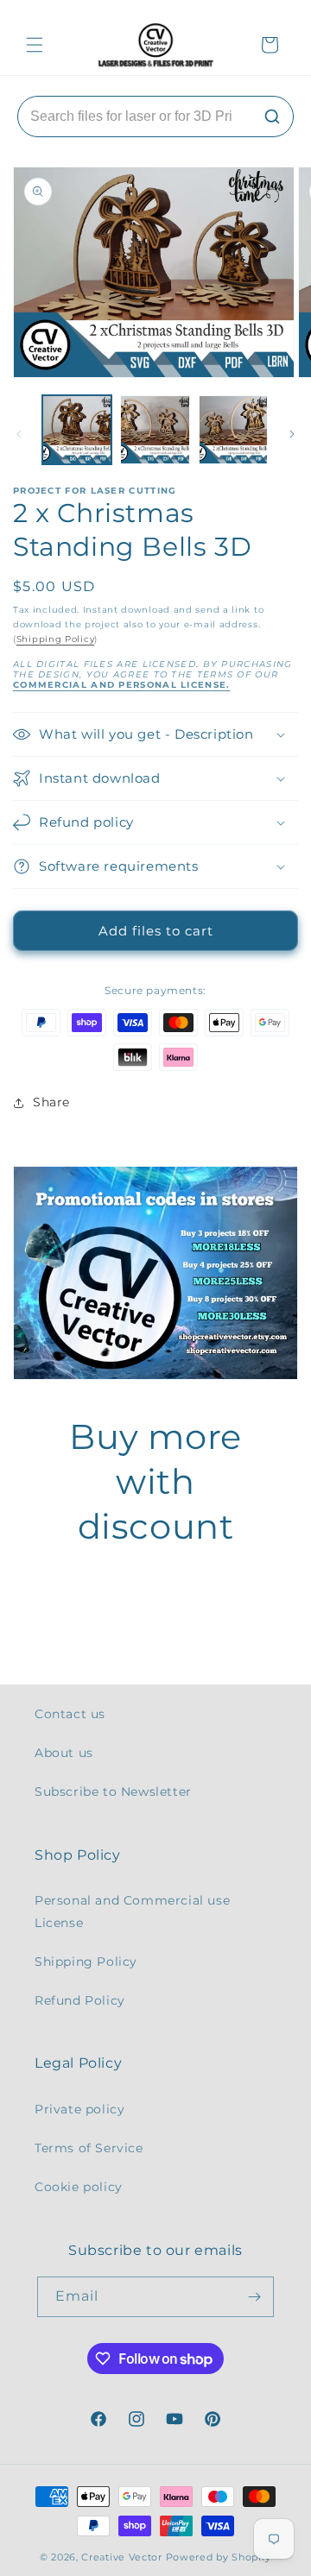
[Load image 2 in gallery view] (155, 430)
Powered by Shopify (219, 2557)
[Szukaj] (272, 117)
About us (64, 1753)
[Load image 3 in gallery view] (233, 430)
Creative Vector (122, 2557)
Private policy (79, 2109)
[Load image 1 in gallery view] (77, 430)
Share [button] (51, 1102)
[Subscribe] (254, 2297)
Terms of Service (89, 2148)
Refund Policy (80, 2000)
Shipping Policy (56, 639)
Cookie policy (79, 2187)
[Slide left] (19, 434)
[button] (35, 45)
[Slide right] (292, 434)
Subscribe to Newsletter (113, 1792)
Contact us (70, 1714)
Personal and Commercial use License (132, 1911)
